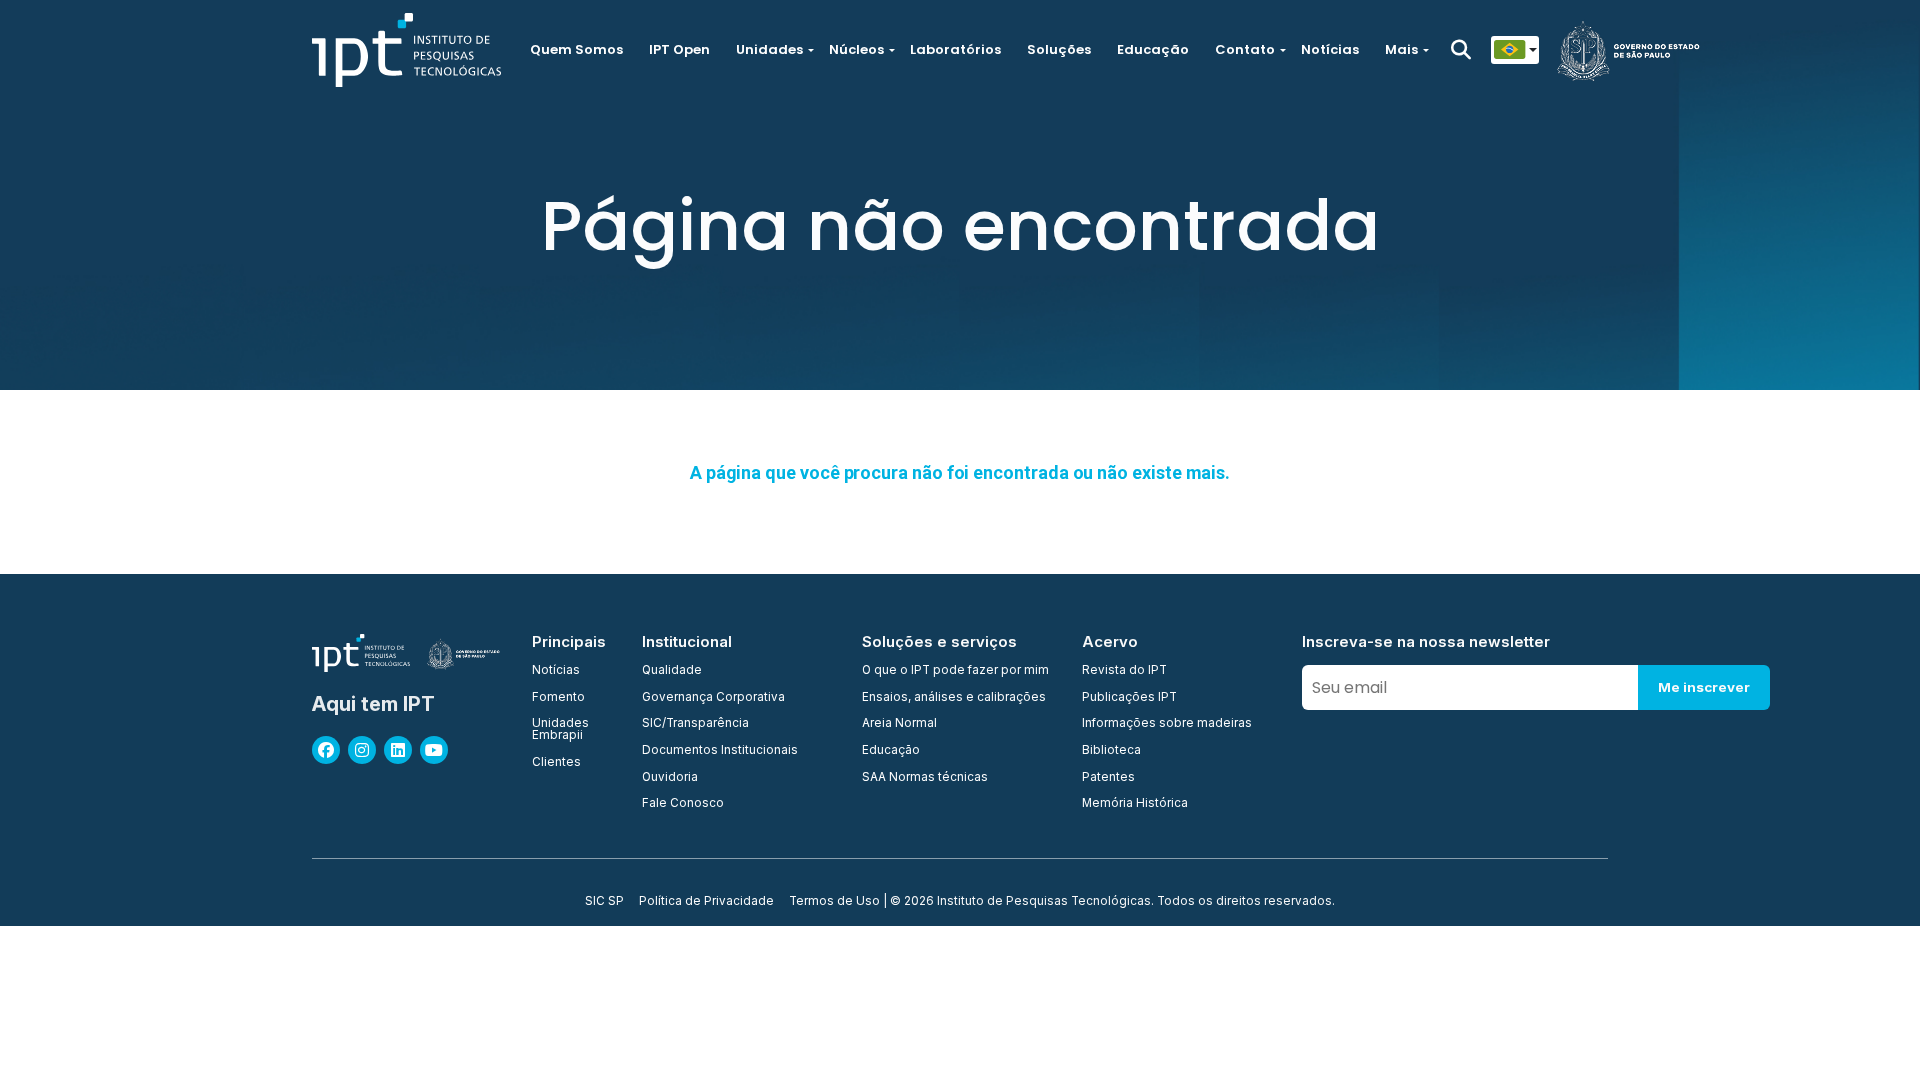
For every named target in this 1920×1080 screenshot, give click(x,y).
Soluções (1059, 49)
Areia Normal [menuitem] (899, 724)
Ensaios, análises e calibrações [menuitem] (954, 698)
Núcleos (856, 49)
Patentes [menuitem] (1108, 778)
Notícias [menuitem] (556, 671)
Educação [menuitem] (891, 751)
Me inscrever (1704, 687)
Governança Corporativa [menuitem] (713, 698)
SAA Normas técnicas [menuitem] (925, 778)
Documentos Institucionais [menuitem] (720, 751)
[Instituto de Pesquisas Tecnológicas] (406, 50)
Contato (1245, 49)
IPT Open (679, 49)
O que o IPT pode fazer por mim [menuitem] (955, 671)
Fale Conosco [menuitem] (683, 804)
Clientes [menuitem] (556, 763)
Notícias (1330, 49)
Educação (1153, 49)
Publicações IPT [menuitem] (1129, 698)
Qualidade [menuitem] (672, 671)
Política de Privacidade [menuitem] (706, 902)
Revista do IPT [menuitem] (1124, 671)
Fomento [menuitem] (558, 698)
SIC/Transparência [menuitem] (695, 724)
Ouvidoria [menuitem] (670, 778)
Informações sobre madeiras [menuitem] (1167, 724)
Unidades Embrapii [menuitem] (560, 729)
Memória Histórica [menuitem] (1135, 804)
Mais (1401, 49)
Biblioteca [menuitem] (1111, 751)
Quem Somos (576, 49)
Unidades (769, 49)
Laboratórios (955, 49)
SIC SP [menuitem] (604, 902)
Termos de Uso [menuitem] (834, 902)
